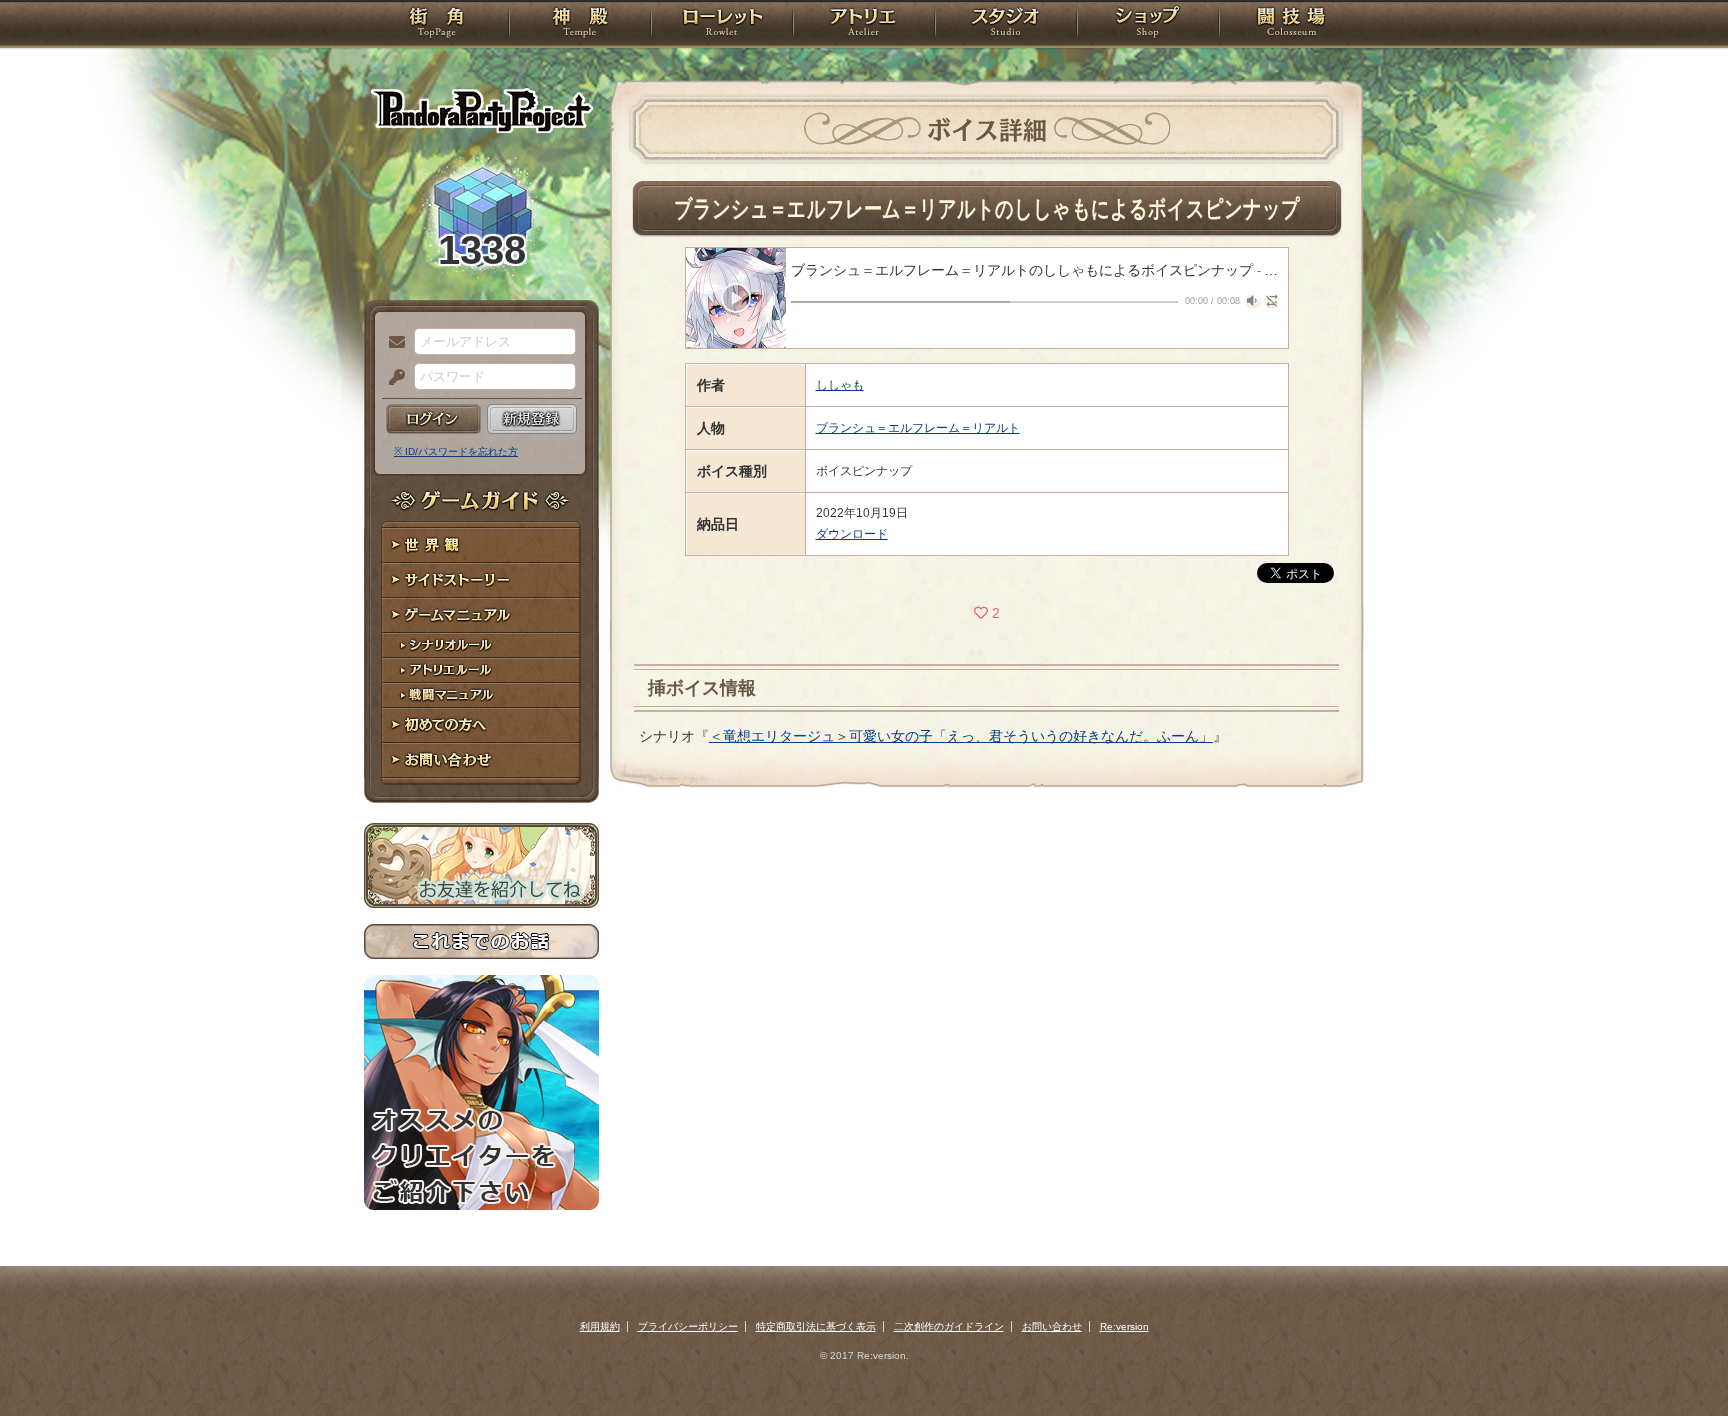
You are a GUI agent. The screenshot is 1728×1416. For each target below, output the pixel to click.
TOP (436, 25)
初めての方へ (481, 725)
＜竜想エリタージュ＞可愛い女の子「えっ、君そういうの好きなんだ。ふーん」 (961, 736)
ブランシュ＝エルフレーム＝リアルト (918, 428)
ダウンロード (852, 534)
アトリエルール (481, 670)
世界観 (481, 545)
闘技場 (1291, 25)
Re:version (1124, 1326)
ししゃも (840, 385)
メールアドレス (392, 343)
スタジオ (1006, 25)
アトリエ (864, 25)
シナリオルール (481, 645)
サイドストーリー (481, 580)
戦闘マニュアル (481, 695)
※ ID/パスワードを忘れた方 (456, 451)
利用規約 (600, 1326)
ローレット (722, 25)
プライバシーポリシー (688, 1326)
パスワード (392, 378)
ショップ (1148, 25)
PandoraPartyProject (481, 110)
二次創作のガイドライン (949, 1326)
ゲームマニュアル (481, 615)
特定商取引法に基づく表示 (816, 1326)
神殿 (580, 25)
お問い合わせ (481, 760)
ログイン (433, 419)
